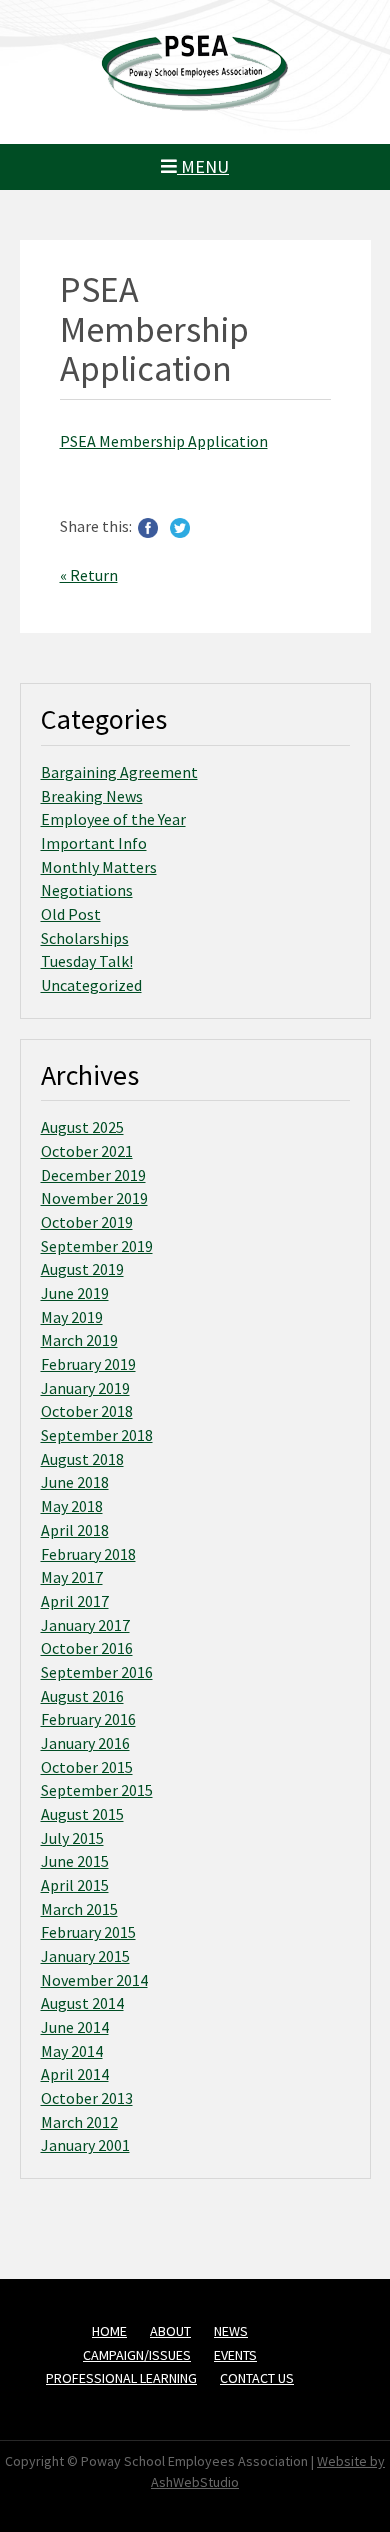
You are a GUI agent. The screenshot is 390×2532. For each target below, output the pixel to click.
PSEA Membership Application (164, 441)
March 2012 (79, 2122)
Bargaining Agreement (119, 772)
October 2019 (87, 1222)
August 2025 (82, 1127)
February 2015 (88, 1932)
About (170, 2331)
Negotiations (87, 890)
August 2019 (82, 1269)
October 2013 (87, 2098)
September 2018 (97, 1435)
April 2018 (75, 1530)
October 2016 (87, 1648)
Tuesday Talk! (87, 961)
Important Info (94, 843)
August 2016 (82, 1696)
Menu (203, 166)
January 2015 (85, 1956)
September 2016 (97, 1672)
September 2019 (97, 1246)
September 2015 (97, 1790)
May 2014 (72, 2051)
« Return (89, 575)
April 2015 (75, 1885)
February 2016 (88, 1719)
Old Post (71, 914)
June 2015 (75, 1861)
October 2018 (87, 1411)
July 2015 (72, 1838)
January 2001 (85, 2145)
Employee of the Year (113, 819)
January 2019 (85, 1388)
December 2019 (93, 1175)
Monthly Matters (99, 867)
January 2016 (85, 1743)
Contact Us (257, 2378)
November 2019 (94, 1198)
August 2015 (82, 1814)
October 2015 (87, 1767)
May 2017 (72, 1577)
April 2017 (75, 1601)
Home (109, 2331)
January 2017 (85, 1625)
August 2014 (82, 2003)
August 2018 (82, 1459)
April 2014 (75, 2074)
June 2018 (75, 1482)
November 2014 (94, 1980)
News (231, 2331)
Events (235, 2355)
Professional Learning (121, 2378)
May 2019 (72, 1317)
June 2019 (75, 1293)
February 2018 (88, 1554)
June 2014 (75, 2027)
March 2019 (79, 1340)
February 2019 (88, 1364)
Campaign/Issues (137, 2355)
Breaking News (92, 796)
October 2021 (87, 1151)
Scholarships (85, 938)
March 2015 (79, 1909)
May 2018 (72, 1506)
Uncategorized (91, 985)
